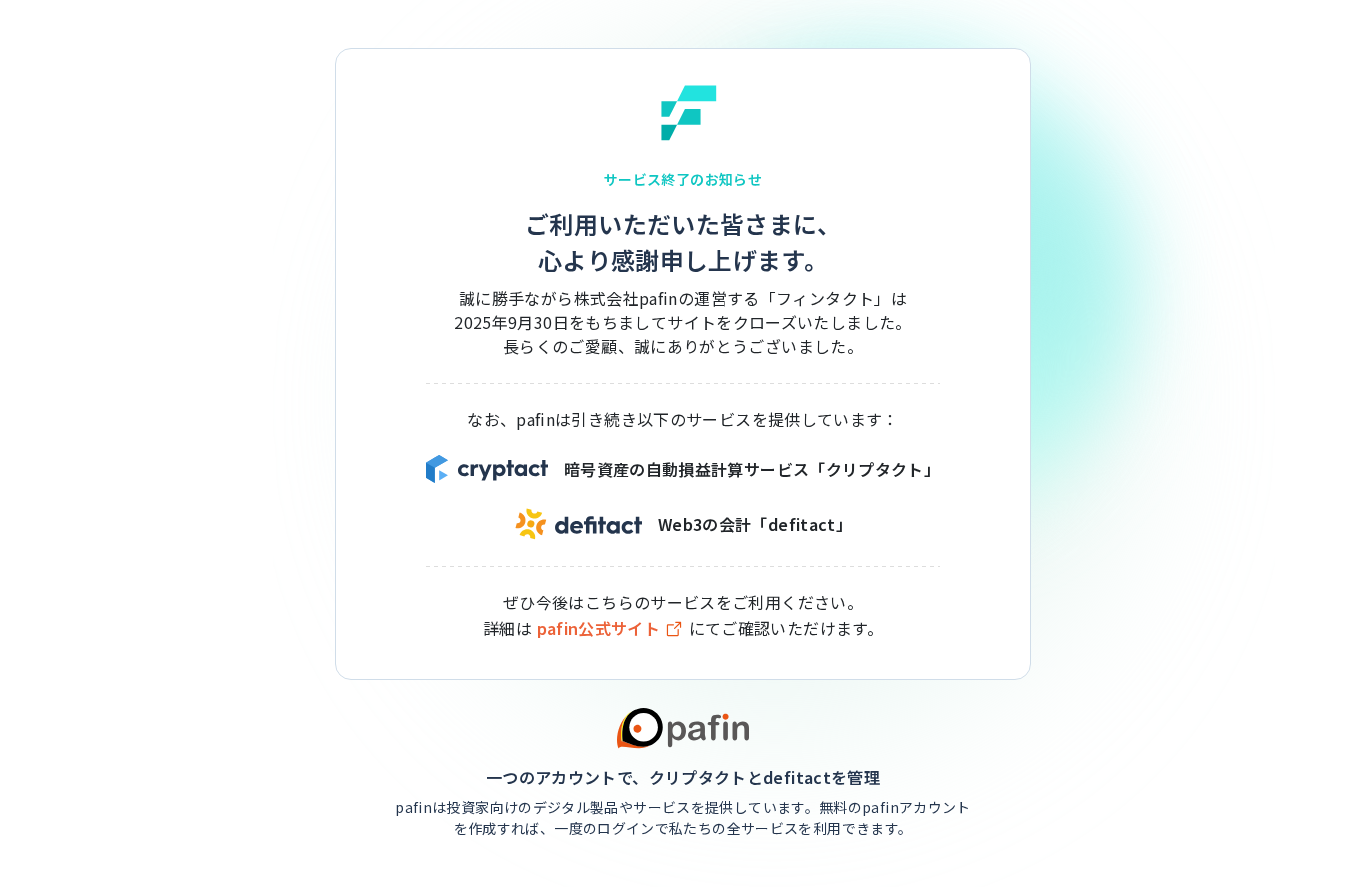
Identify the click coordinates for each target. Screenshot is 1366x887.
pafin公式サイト (599, 628)
